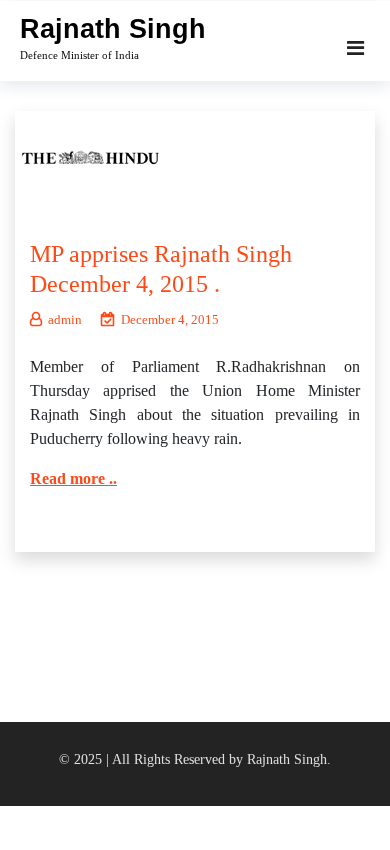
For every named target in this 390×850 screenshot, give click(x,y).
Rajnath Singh (113, 29)
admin (65, 319)
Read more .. (73, 478)
